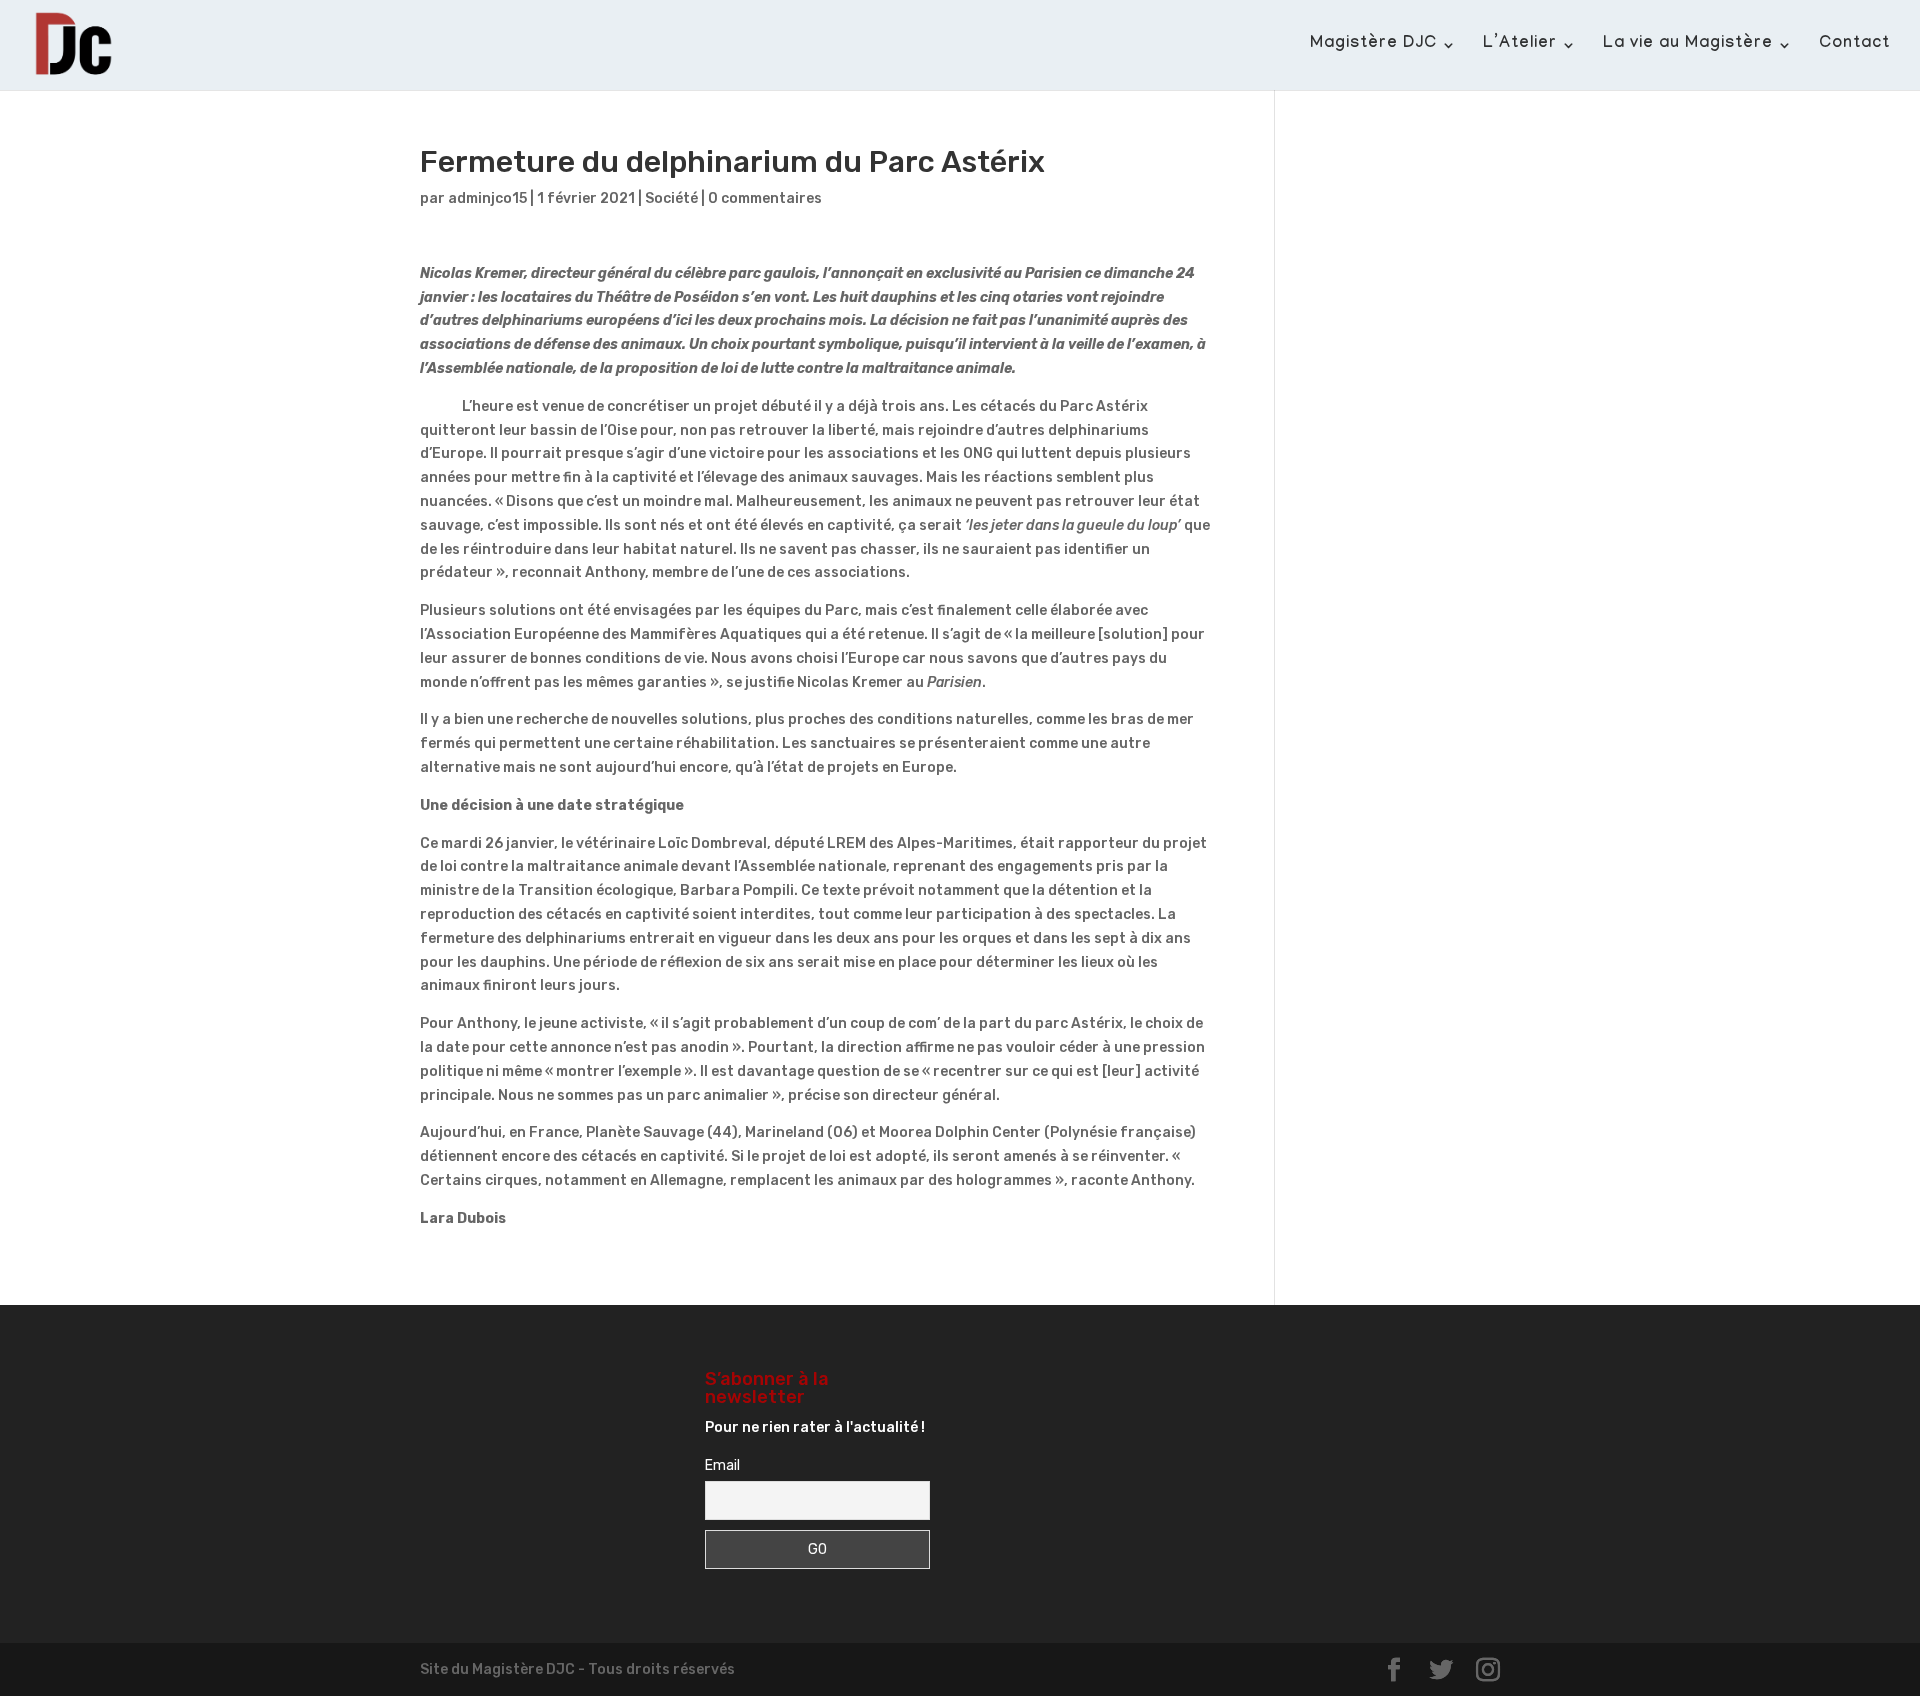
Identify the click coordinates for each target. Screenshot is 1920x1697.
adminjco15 (487, 198)
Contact (1854, 46)
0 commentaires (765, 198)
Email (722, 1465)
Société (671, 198)
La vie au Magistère (1688, 46)
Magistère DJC (1373, 46)
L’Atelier (1520, 46)
